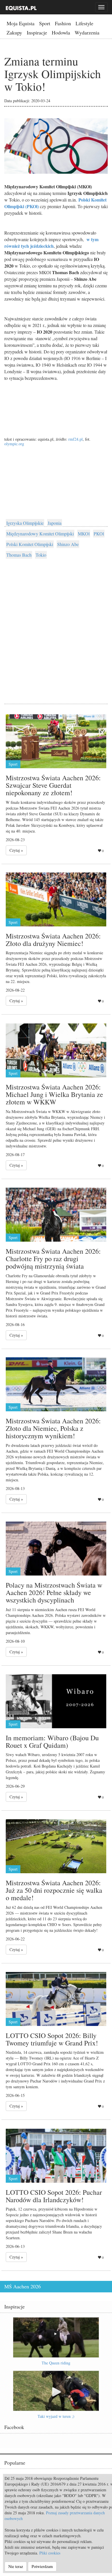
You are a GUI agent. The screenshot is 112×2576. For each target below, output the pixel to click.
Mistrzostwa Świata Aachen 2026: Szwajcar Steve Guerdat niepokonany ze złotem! (53, 785)
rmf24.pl (76, 439)
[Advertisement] (56, 625)
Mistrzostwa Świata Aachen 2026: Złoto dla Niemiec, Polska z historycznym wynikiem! (53, 1428)
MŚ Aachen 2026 (23, 2286)
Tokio (41, 555)
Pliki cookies (50, 2553)
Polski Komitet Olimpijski (30, 544)
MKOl (84, 534)
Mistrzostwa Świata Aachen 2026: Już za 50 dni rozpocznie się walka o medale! (54, 1890)
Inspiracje (37, 32)
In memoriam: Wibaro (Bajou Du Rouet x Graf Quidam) (52, 1741)
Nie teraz (16, 2566)
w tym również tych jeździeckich (51, 243)
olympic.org (14, 444)
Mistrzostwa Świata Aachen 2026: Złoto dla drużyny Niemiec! (53, 940)
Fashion (63, 23)
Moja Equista (21, 23)
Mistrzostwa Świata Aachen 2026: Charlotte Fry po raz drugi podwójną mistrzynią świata (53, 1259)
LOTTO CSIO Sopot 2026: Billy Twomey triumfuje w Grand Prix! (52, 2039)
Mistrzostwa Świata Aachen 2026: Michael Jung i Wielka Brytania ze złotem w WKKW (54, 1095)
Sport (45, 23)
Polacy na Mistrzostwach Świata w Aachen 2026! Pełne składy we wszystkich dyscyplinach (54, 1593)
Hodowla (61, 32)
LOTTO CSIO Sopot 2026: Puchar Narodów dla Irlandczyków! (54, 2196)
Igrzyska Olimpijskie (25, 523)
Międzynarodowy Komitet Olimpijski (40, 534)
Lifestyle (84, 23)
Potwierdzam (42, 2566)
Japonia (55, 523)
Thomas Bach (19, 555)
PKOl (99, 534)
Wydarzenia (87, 32)
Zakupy (14, 32)
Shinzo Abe (68, 544)
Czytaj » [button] (16, 850)
